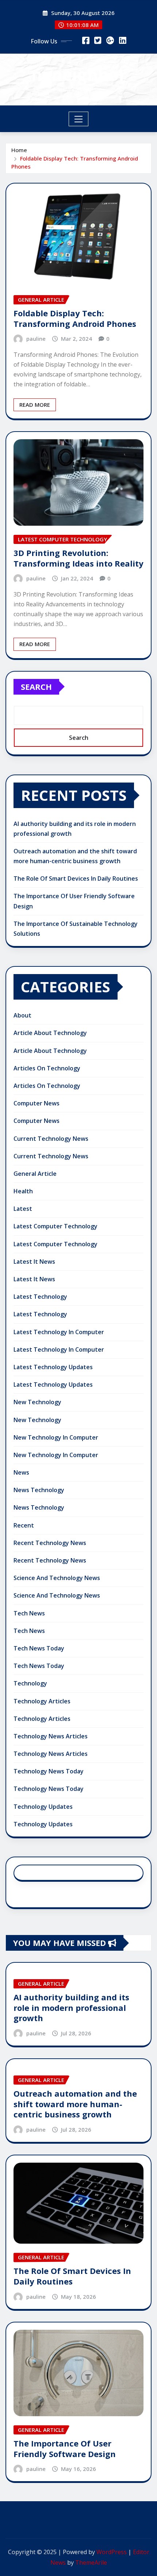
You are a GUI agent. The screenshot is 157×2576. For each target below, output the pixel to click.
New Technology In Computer (56, 1437)
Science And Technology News (57, 1578)
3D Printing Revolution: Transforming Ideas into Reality (78, 558)
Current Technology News (51, 1139)
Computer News (37, 1103)
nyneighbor (79, 74)
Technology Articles (42, 1701)
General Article (35, 1174)
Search (36, 687)
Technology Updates (43, 1807)
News (21, 1472)
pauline (36, 339)
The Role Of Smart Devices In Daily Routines (76, 878)
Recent (24, 1525)
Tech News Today (39, 1648)
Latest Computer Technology (55, 1226)
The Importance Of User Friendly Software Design (65, 2448)
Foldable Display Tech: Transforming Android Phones (75, 318)
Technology (30, 1683)
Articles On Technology (47, 1068)
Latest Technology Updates (53, 1367)
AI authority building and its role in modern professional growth (71, 2007)
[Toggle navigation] (79, 119)
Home (19, 150)
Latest (23, 1209)
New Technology (37, 1402)
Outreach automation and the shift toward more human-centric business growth (75, 2104)
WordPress (112, 2552)
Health (23, 1191)
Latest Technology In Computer (59, 1332)
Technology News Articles (51, 1736)
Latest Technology (40, 1297)
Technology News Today (49, 1771)
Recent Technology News (50, 1543)
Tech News (29, 1613)
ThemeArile (91, 2563)
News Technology (39, 1490)
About (22, 1015)
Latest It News (34, 1262)
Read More (35, 405)
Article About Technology (50, 1033)
